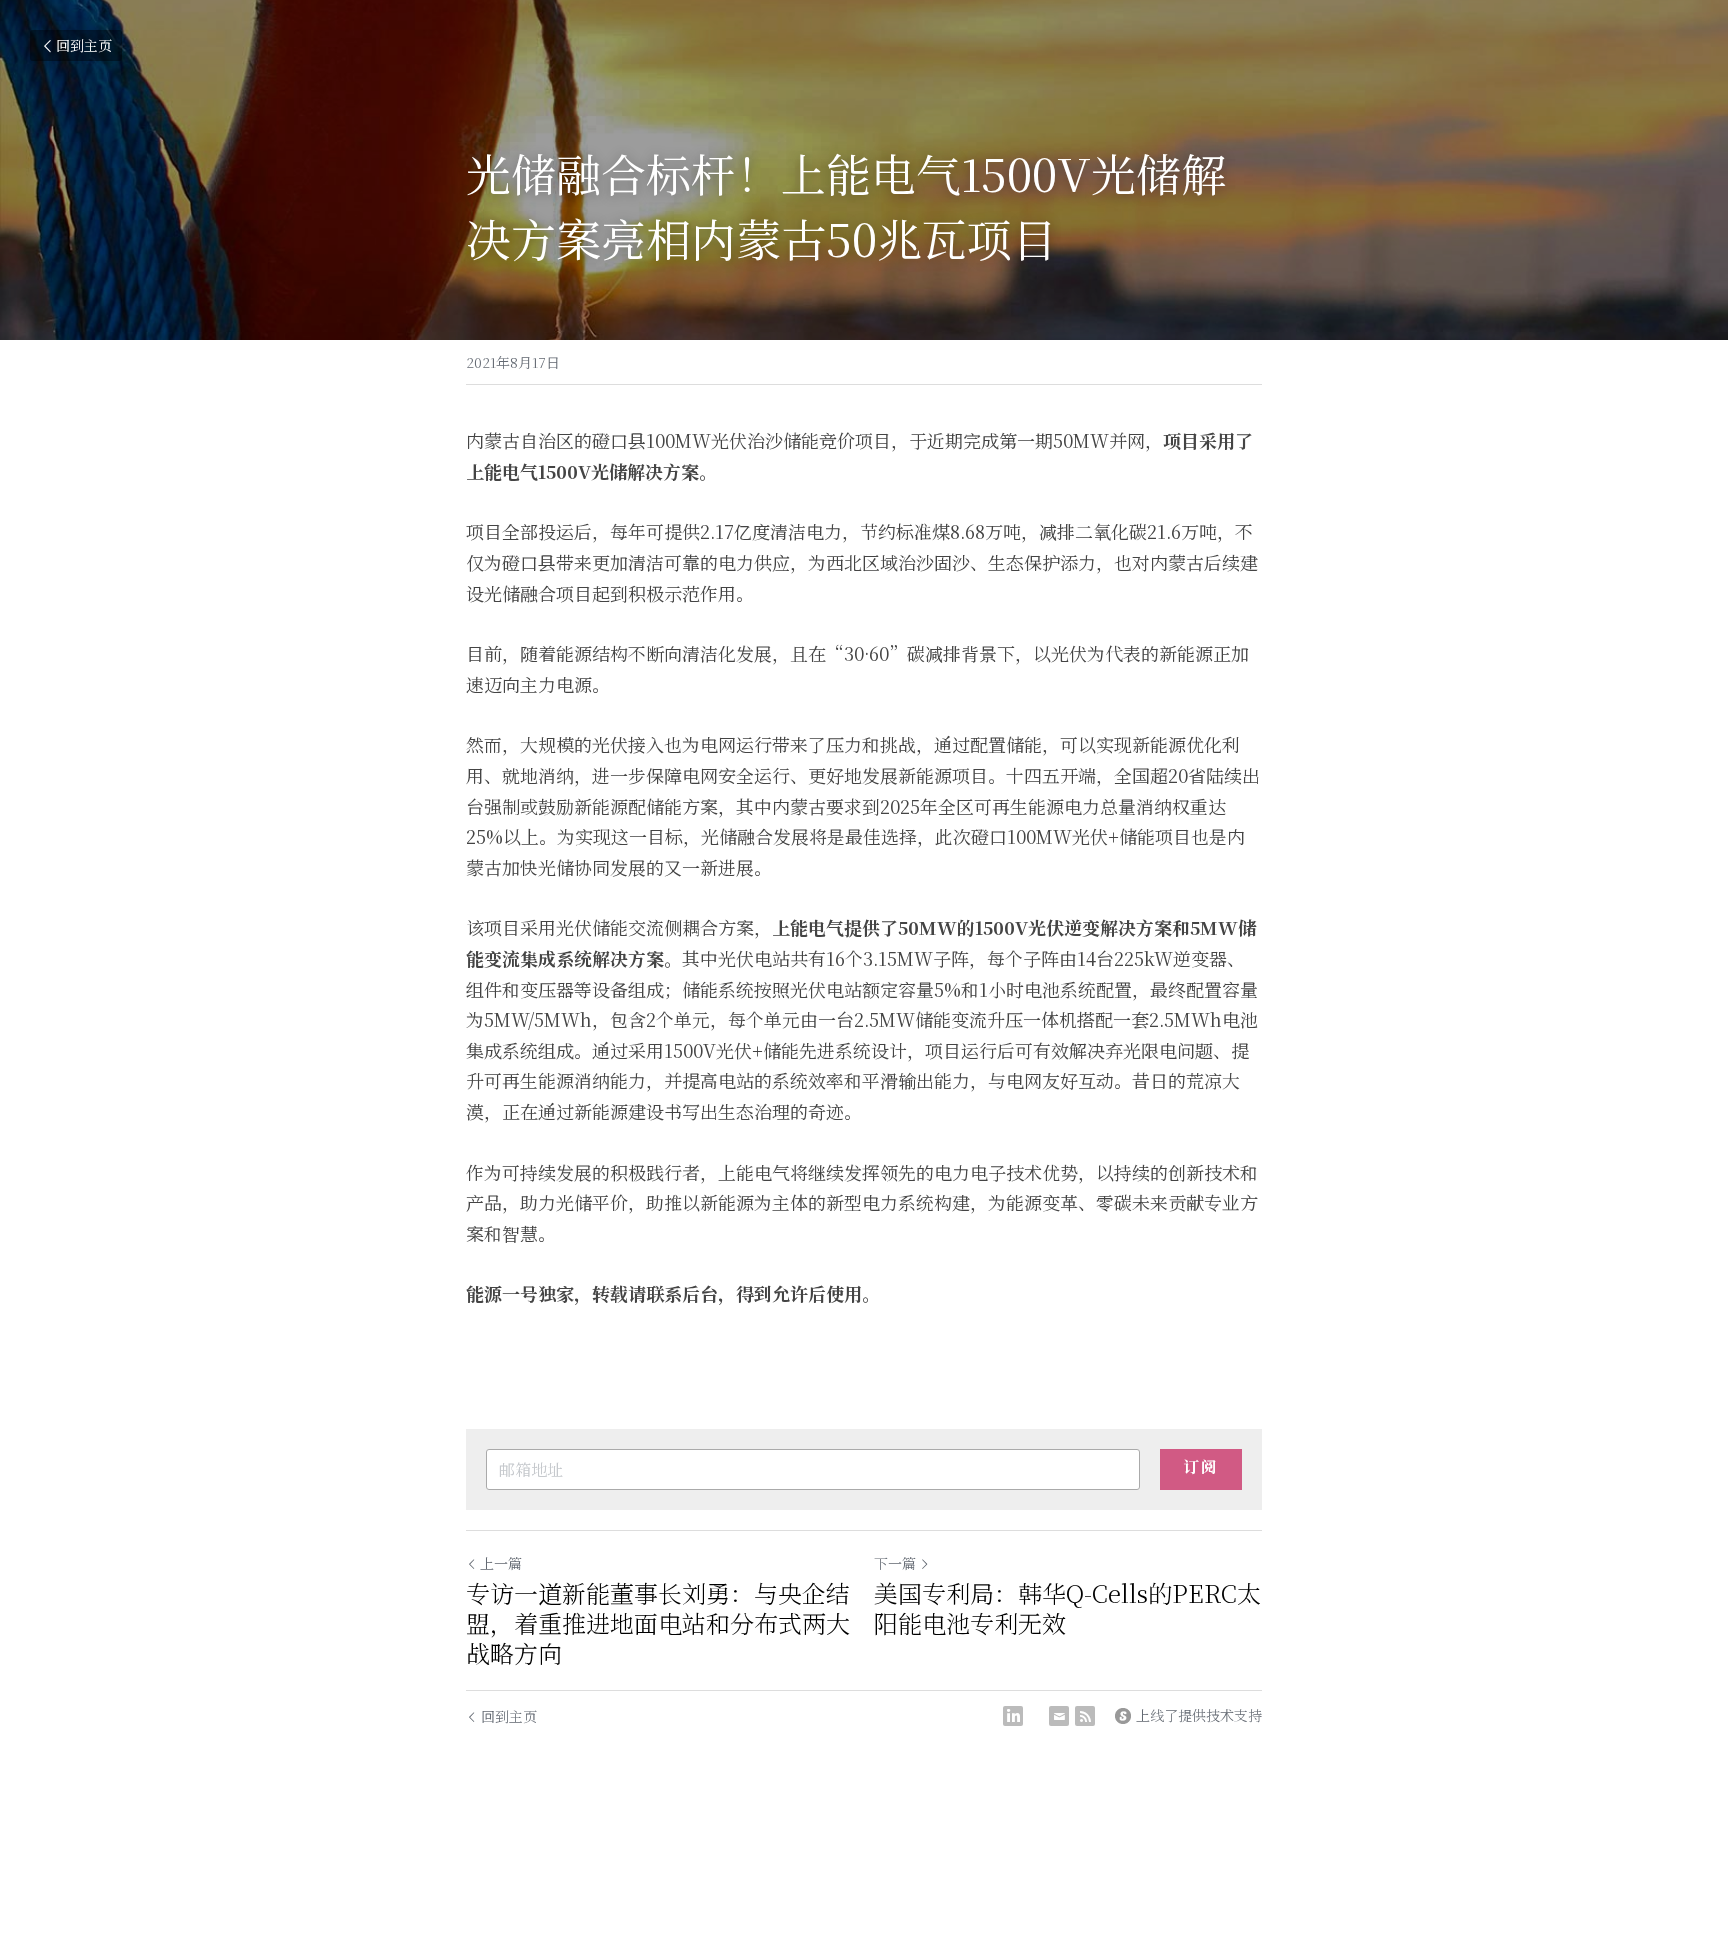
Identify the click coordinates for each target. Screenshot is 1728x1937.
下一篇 (895, 1563)
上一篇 (501, 1563)
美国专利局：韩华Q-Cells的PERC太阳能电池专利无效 (1067, 1608)
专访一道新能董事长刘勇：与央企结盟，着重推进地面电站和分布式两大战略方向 (658, 1623)
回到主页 (84, 45)
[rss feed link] (1085, 1716)
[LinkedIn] (1013, 1716)
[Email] (1059, 1716)
